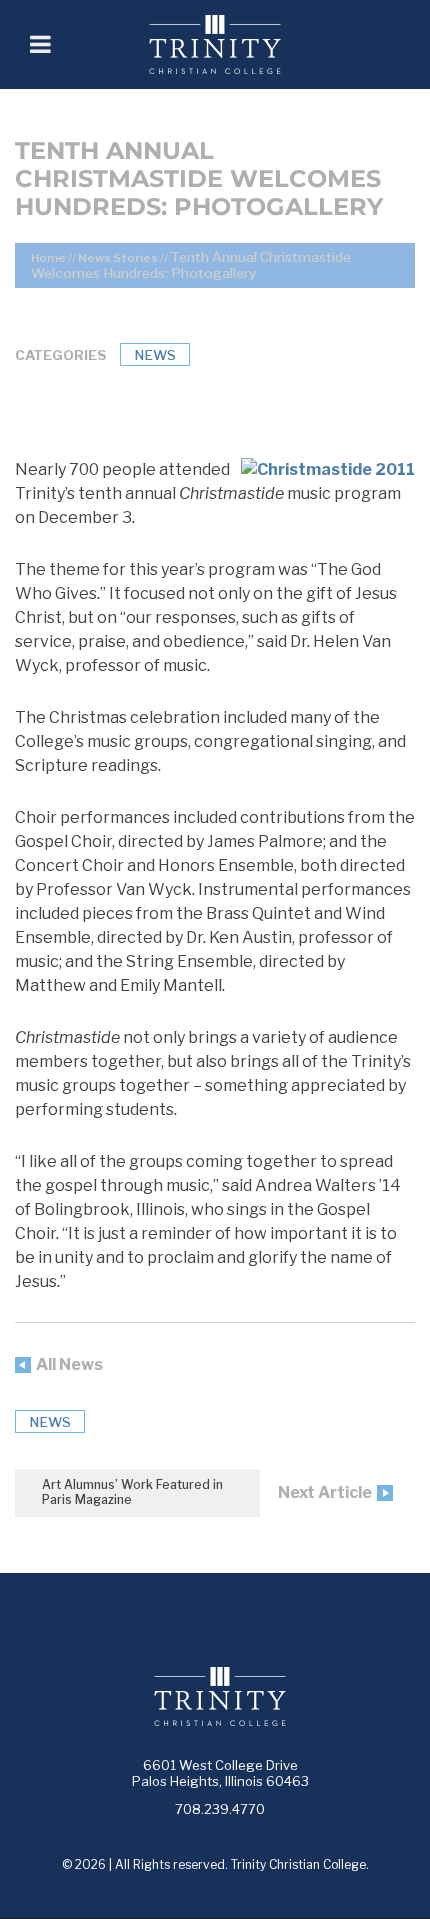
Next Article (325, 1492)
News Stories (118, 258)
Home (48, 258)
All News (69, 1364)
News (155, 355)
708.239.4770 (220, 1809)
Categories (61, 355)
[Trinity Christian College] (240, 44)
